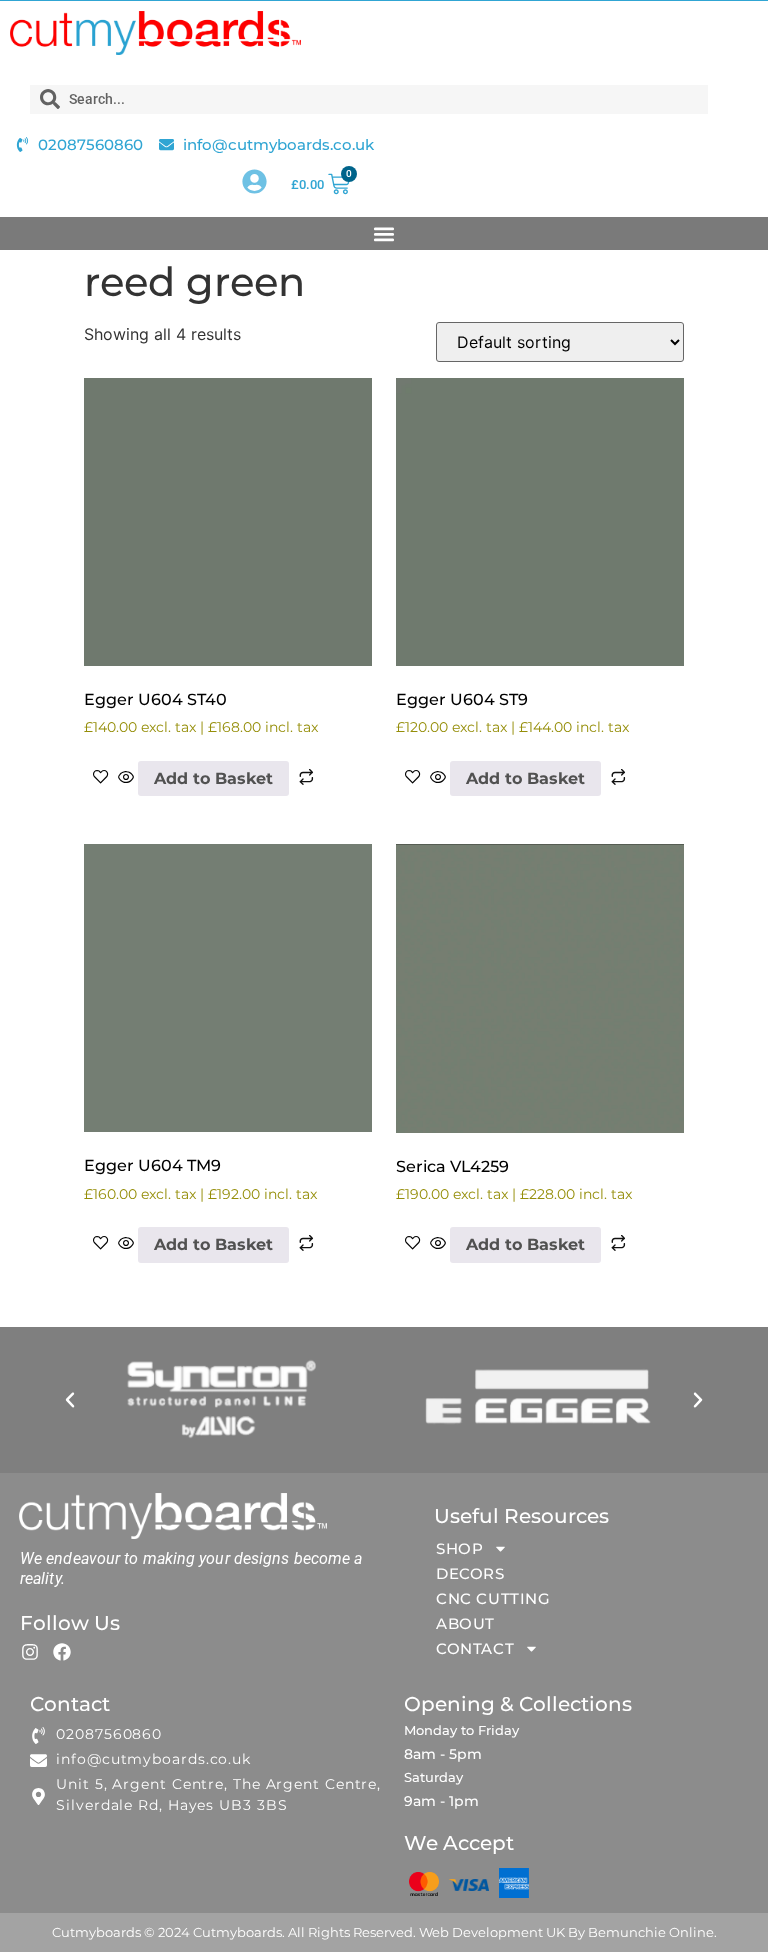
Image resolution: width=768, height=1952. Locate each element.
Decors (470, 1573)
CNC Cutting (493, 1598)
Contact (475, 1648)
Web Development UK (492, 1932)
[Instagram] (30, 1652)
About (465, 1623)
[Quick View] (126, 778)
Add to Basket (213, 778)
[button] (384, 233)
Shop (459, 1548)
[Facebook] (62, 1652)
